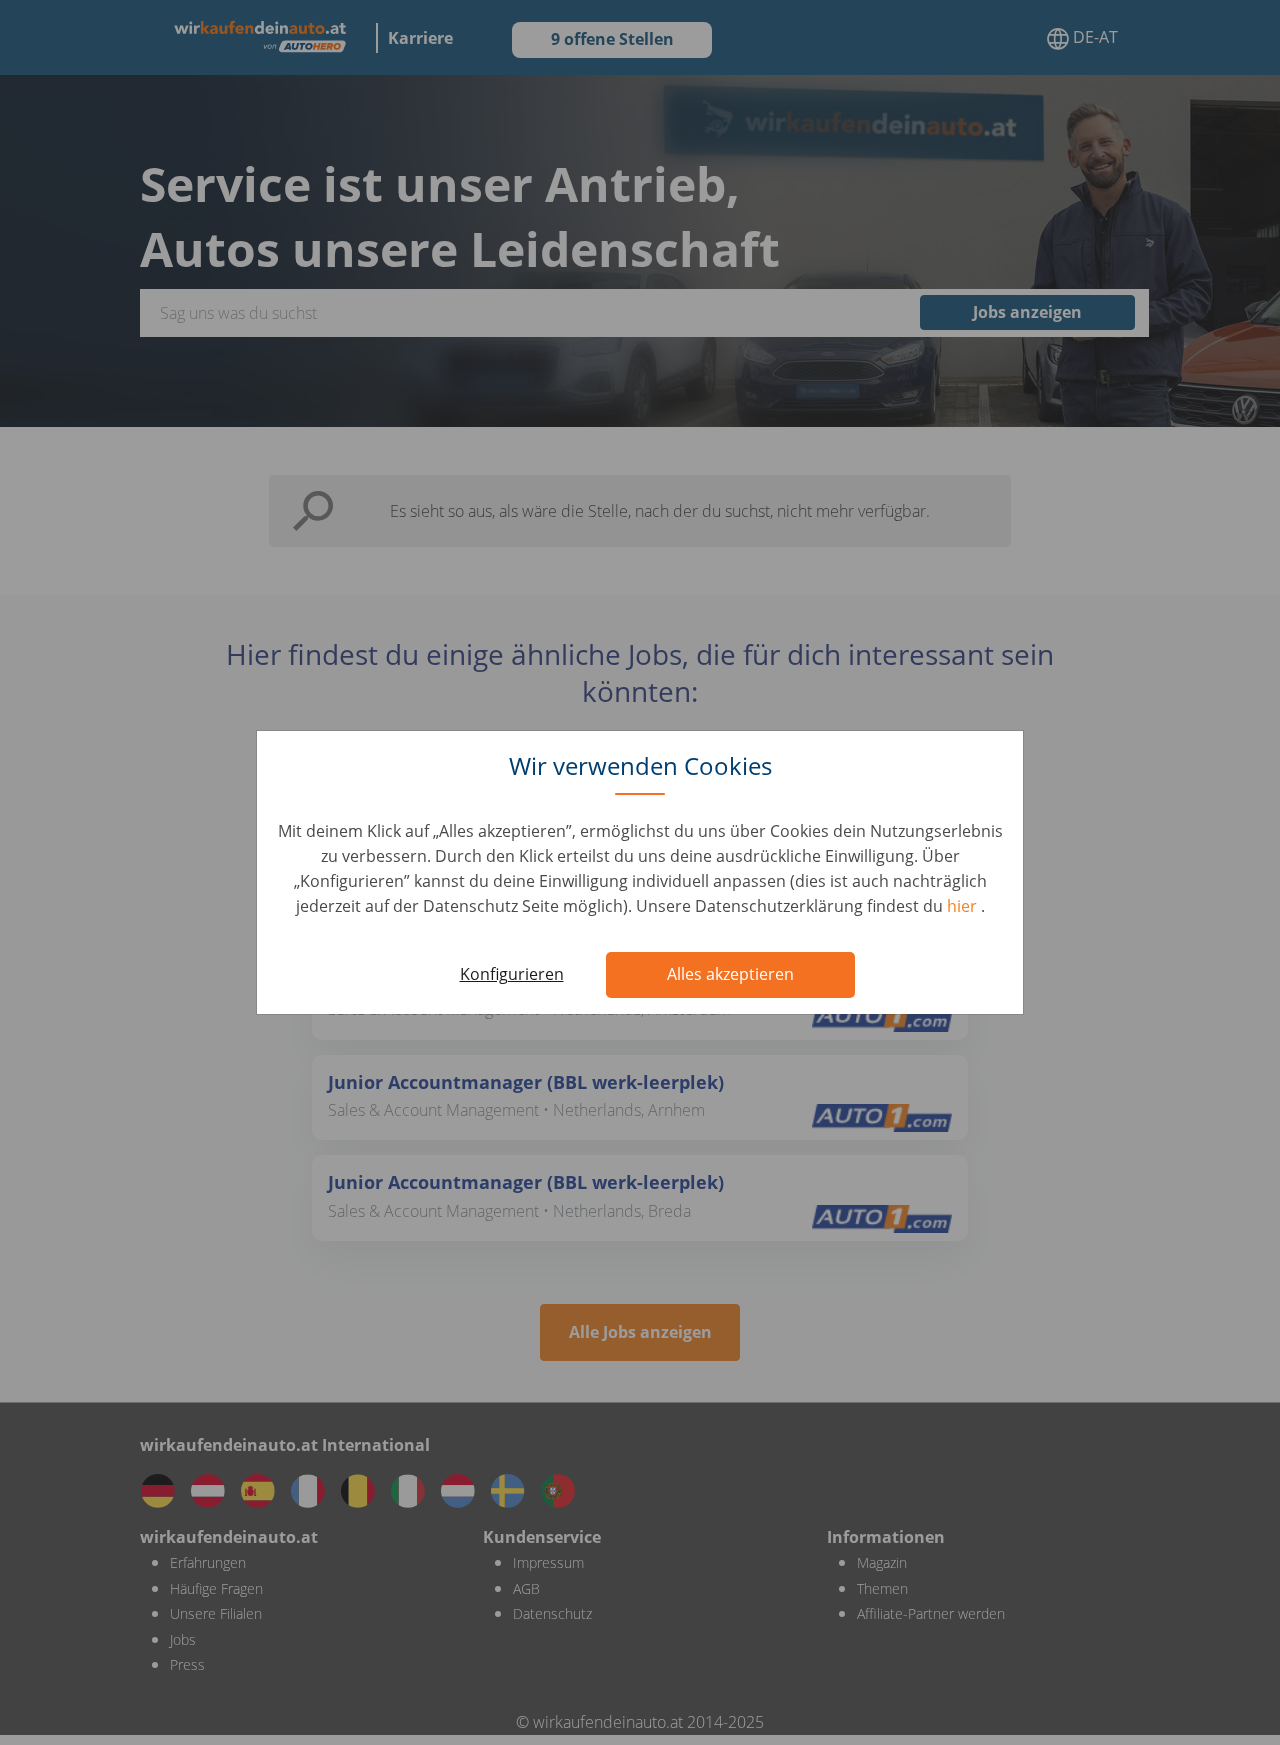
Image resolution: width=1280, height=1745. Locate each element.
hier (964, 906)
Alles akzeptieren (730, 974)
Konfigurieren (512, 974)
